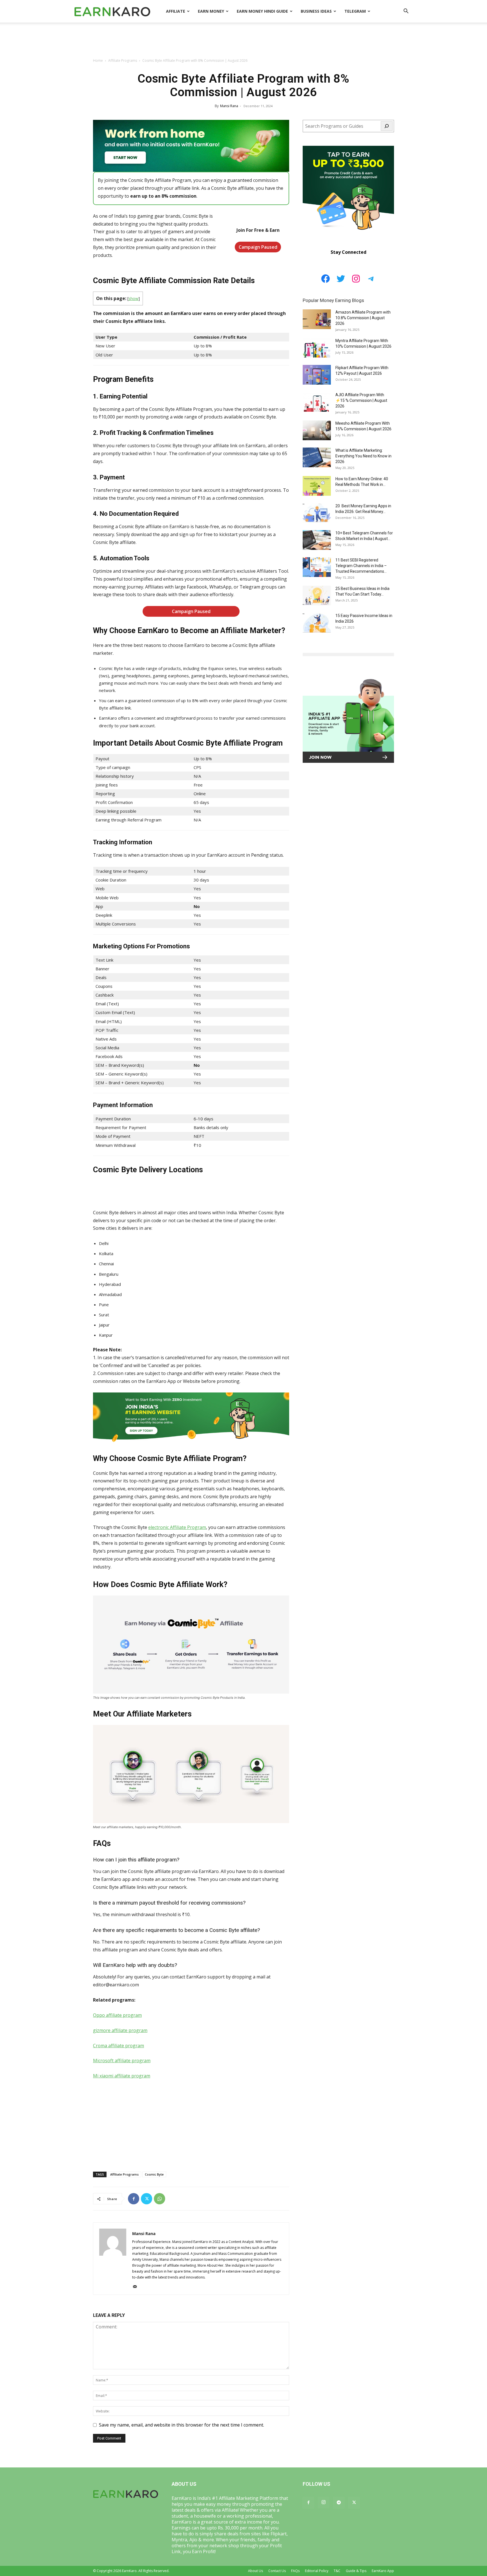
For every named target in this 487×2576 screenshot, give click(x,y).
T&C (337, 2571)
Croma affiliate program (119, 2046)
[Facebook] (134, 2199)
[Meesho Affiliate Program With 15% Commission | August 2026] (317, 430)
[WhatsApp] (160, 2199)
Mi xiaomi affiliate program (122, 2076)
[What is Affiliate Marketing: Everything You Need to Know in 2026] (317, 457)
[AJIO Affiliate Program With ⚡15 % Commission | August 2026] (317, 402)
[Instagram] (324, 2502)
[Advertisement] (243, 42)
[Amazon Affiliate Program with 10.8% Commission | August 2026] (317, 319)
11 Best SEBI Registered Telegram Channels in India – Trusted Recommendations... (361, 566)
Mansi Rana (229, 106)
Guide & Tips (356, 2571)
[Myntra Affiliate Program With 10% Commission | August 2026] (317, 348)
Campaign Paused (258, 247)
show (133, 298)
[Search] (387, 126)
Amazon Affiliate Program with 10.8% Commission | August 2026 (363, 318)
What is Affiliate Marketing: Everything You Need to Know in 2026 (363, 456)
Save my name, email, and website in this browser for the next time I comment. (181, 2425)
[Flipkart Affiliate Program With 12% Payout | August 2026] (317, 375)
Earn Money (211, 11)
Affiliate (176, 11)
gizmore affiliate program (120, 2030)
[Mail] (137, 2287)
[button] (406, 12)
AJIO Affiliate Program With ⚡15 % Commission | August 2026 (361, 400)
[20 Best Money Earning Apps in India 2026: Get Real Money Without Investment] (317, 513)
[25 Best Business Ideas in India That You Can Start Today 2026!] (317, 596)
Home (98, 60)
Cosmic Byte (154, 2174)
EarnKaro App (383, 2571)
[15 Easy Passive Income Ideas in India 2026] (317, 623)
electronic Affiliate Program (177, 1527)
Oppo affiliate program (117, 2015)
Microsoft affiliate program (122, 2061)
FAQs (295, 2571)
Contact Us (277, 2571)
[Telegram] (339, 2503)
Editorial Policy (317, 2571)
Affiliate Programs (123, 60)
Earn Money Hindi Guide (262, 11)
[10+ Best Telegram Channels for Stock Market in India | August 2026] (317, 540)
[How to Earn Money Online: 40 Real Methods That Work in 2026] (317, 486)
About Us (255, 2571)
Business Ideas (316, 11)
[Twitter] (147, 2199)
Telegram (355, 11)
